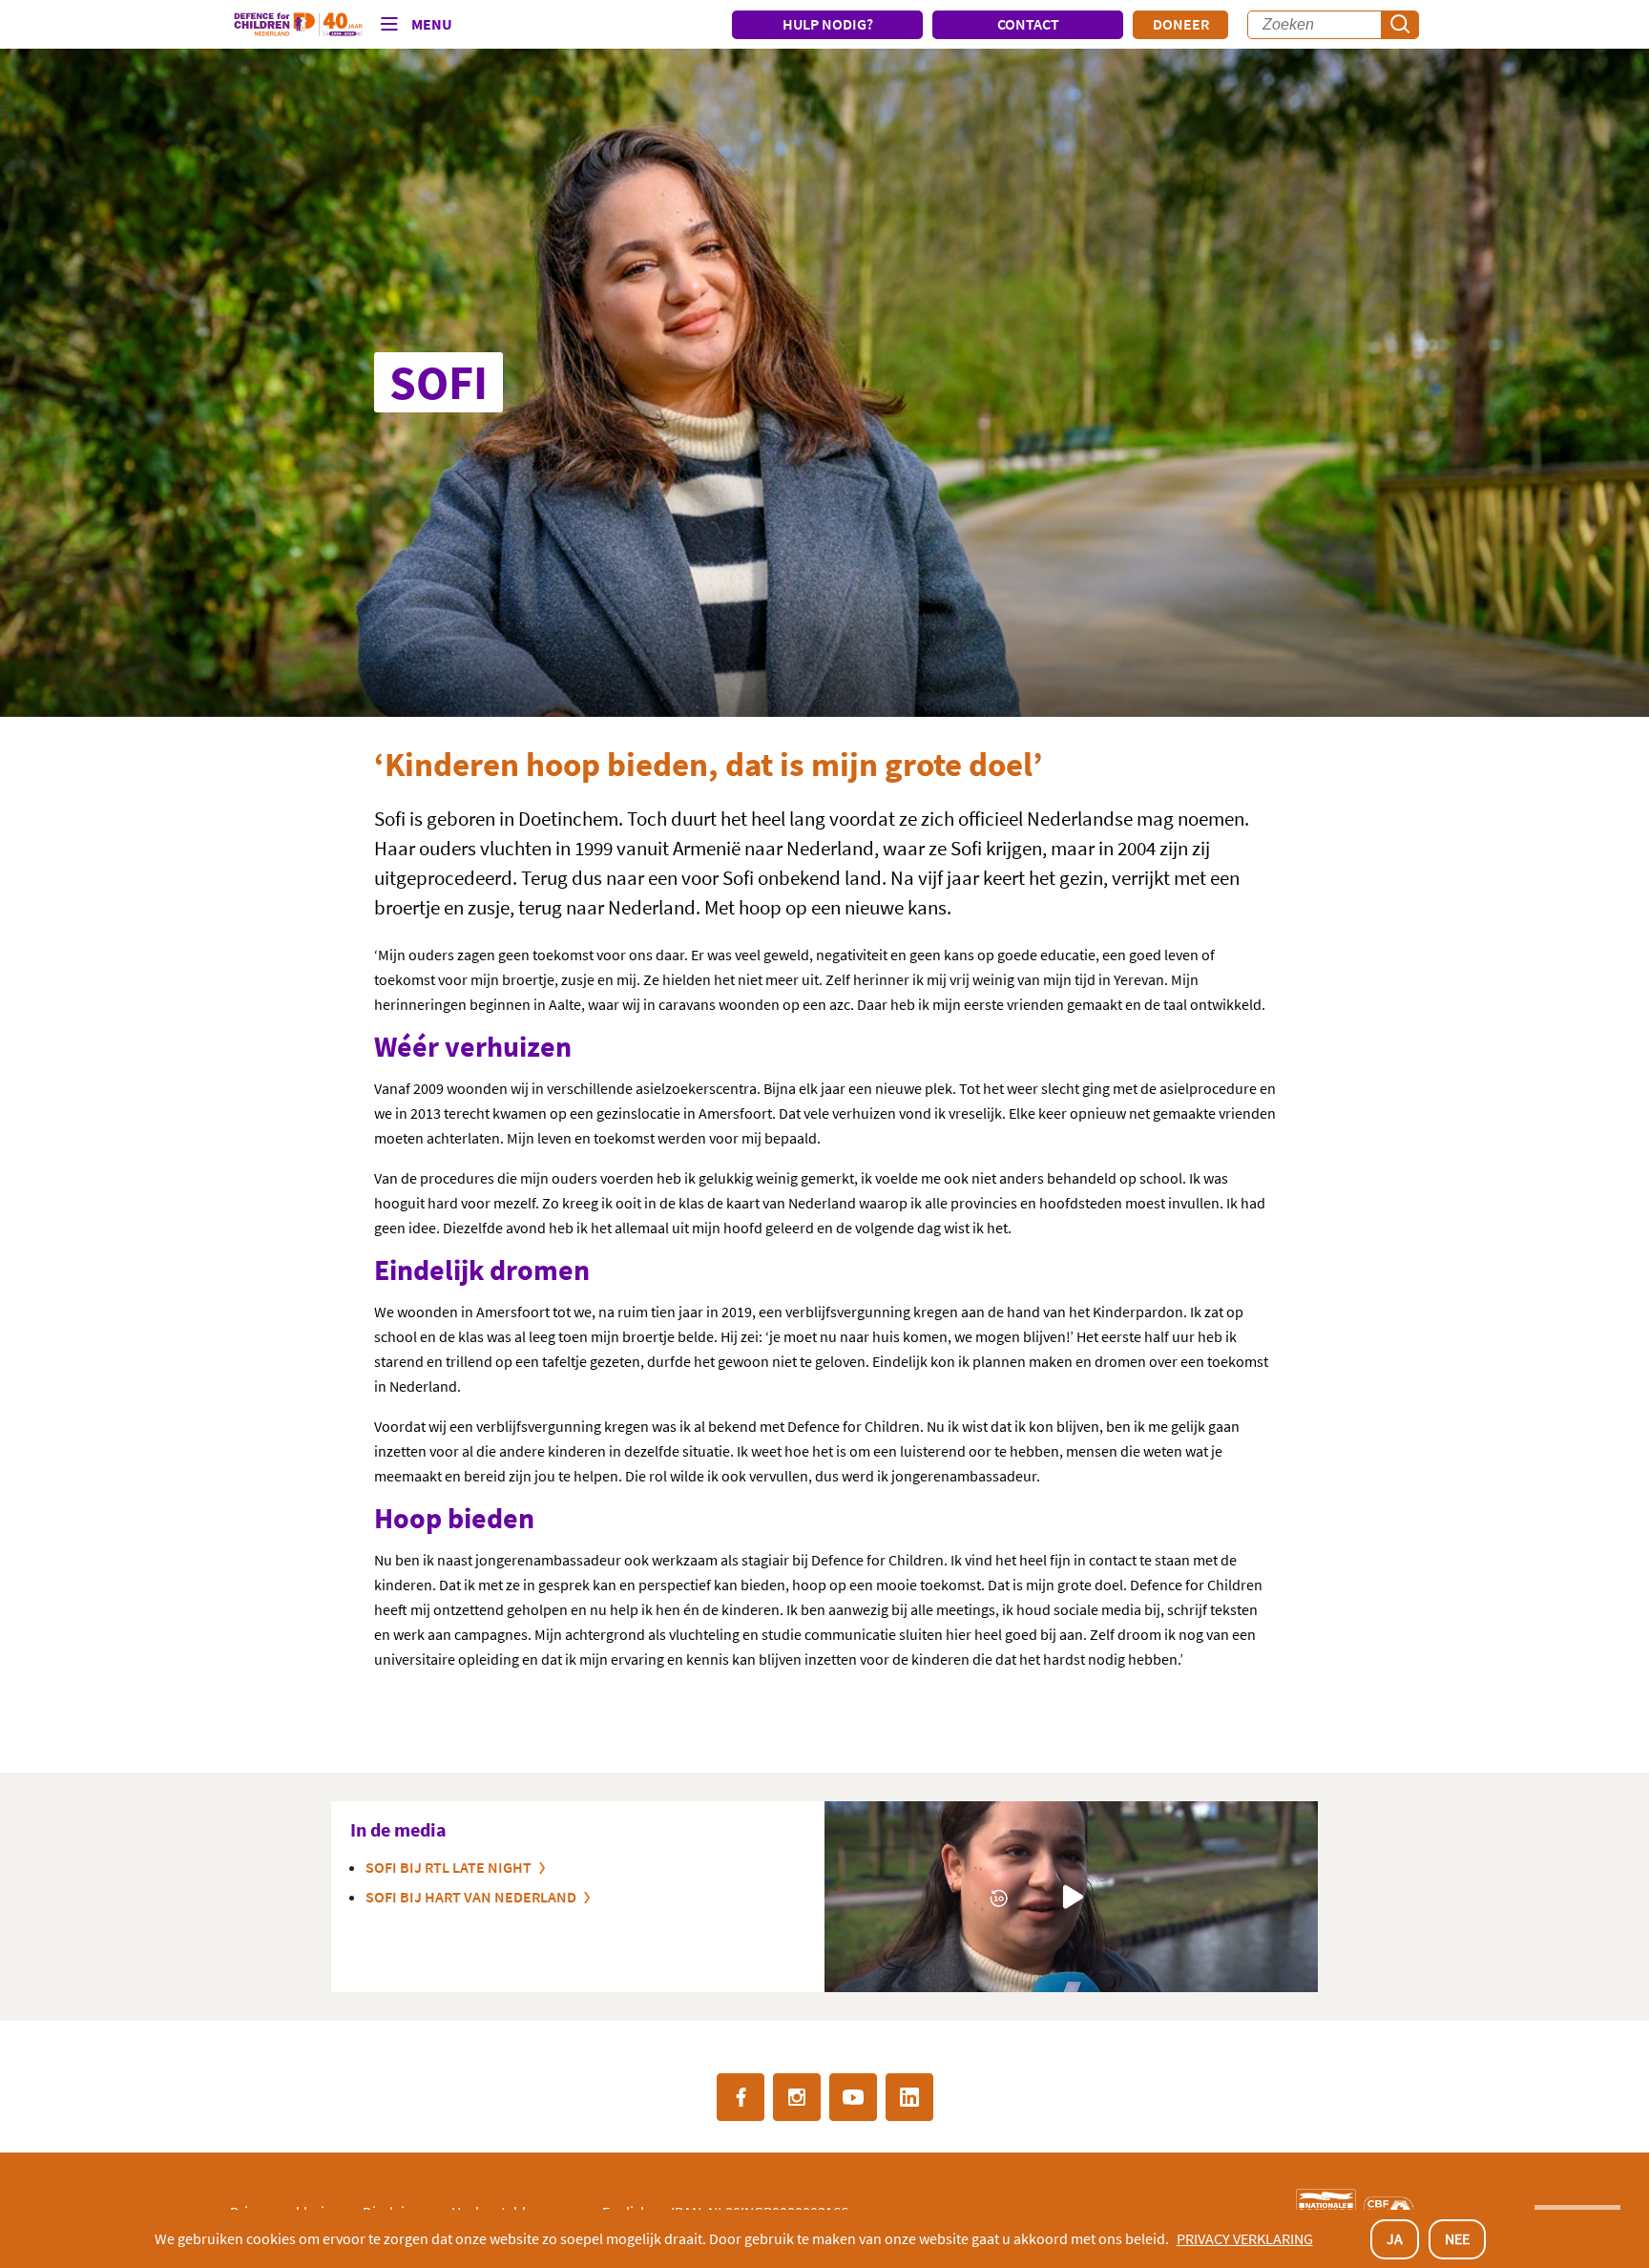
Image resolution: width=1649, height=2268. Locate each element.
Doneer (1181, 24)
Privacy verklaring (1245, 2238)
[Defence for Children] (298, 25)
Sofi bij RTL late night (449, 1867)
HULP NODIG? (828, 24)
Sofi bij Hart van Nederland (471, 1897)
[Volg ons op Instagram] (797, 2097)
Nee (1457, 2238)
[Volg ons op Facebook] (741, 2097)
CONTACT (1028, 24)
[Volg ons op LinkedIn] (909, 2097)
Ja (1395, 2238)
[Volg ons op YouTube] (853, 2097)
